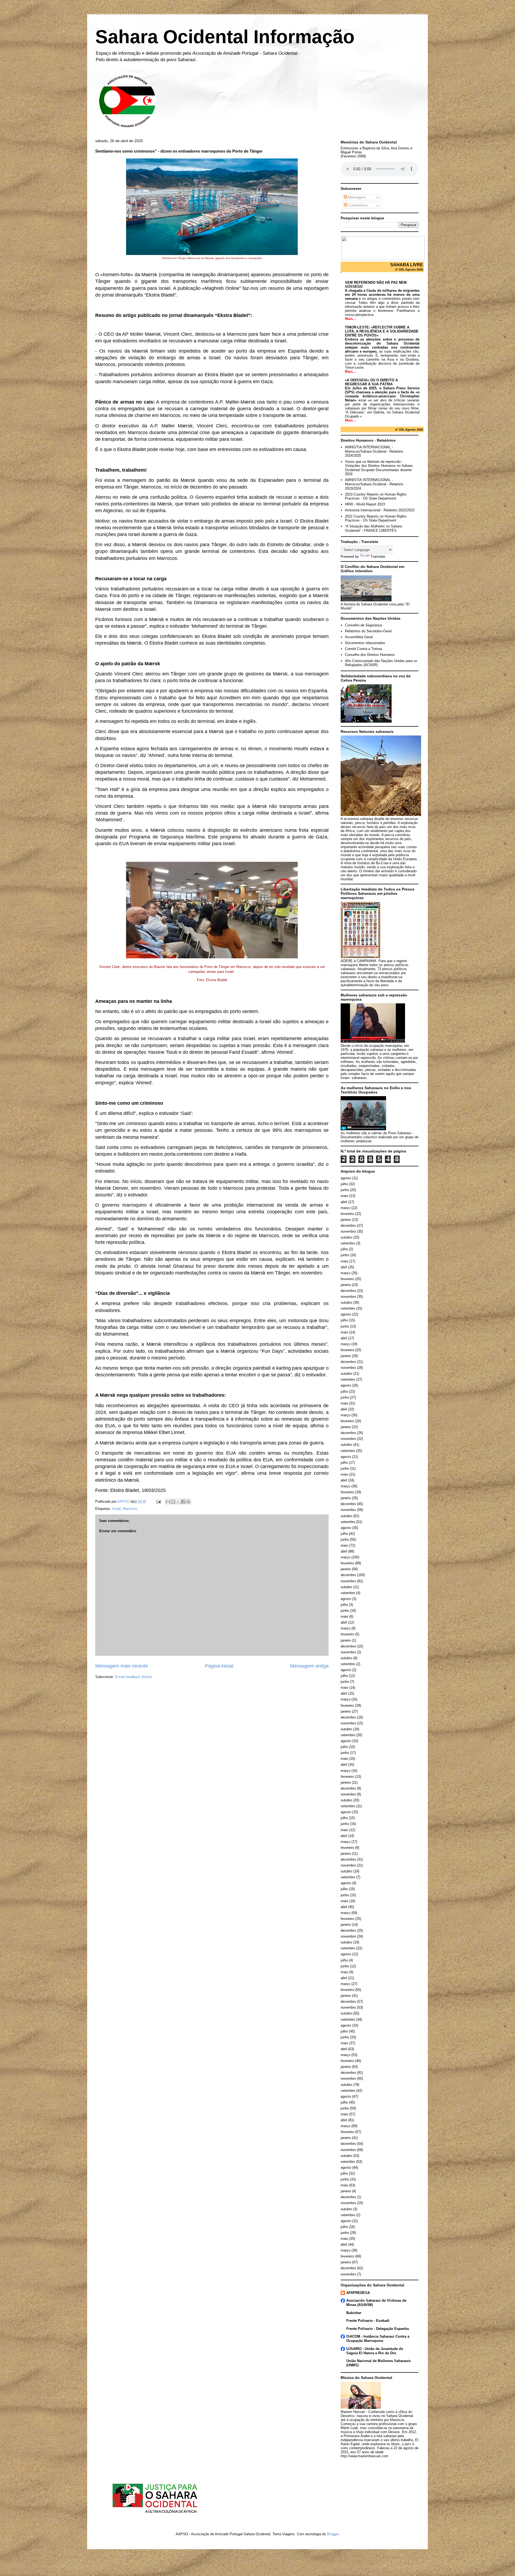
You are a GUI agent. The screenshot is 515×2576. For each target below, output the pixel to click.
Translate (378, 557)
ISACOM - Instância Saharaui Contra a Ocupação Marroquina (378, 2339)
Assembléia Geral (359, 637)
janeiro (346, 1220)
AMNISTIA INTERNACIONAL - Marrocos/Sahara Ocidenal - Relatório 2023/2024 (374, 484)
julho (344, 1184)
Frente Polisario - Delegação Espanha (378, 2329)
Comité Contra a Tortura (363, 649)
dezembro (348, 1226)
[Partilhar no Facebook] (183, 1502)
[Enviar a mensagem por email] (168, 1502)
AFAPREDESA (358, 2293)
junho (345, 1190)
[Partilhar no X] (178, 1502)
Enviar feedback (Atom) (133, 1677)
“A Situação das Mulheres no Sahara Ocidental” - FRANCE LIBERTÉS (373, 528)
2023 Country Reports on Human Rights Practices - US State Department (376, 496)
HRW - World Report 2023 (365, 504)
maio (344, 1196)
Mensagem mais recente (122, 1666)
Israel (116, 1509)
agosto (346, 1178)
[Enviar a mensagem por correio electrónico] (158, 1501)
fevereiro (347, 1214)
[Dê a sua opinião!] (173, 1502)
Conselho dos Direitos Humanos (370, 655)
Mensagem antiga (309, 1666)
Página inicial (219, 1666)
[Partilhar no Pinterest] (188, 1502)
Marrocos (130, 1509)
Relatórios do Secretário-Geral (368, 631)
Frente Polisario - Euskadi (368, 2321)
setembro (348, 1243)
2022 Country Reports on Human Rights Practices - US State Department (376, 518)
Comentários (357, 205)
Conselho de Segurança (363, 625)
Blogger (333, 2534)
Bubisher (354, 2313)
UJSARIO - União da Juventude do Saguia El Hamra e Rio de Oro (375, 2351)
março (345, 1208)
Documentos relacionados (365, 643)
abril (344, 1202)
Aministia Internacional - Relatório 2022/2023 (380, 510)
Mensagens (357, 197)
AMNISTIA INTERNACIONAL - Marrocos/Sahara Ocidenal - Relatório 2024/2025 (374, 451)
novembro (348, 1231)
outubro (346, 1237)
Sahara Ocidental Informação (225, 37)
